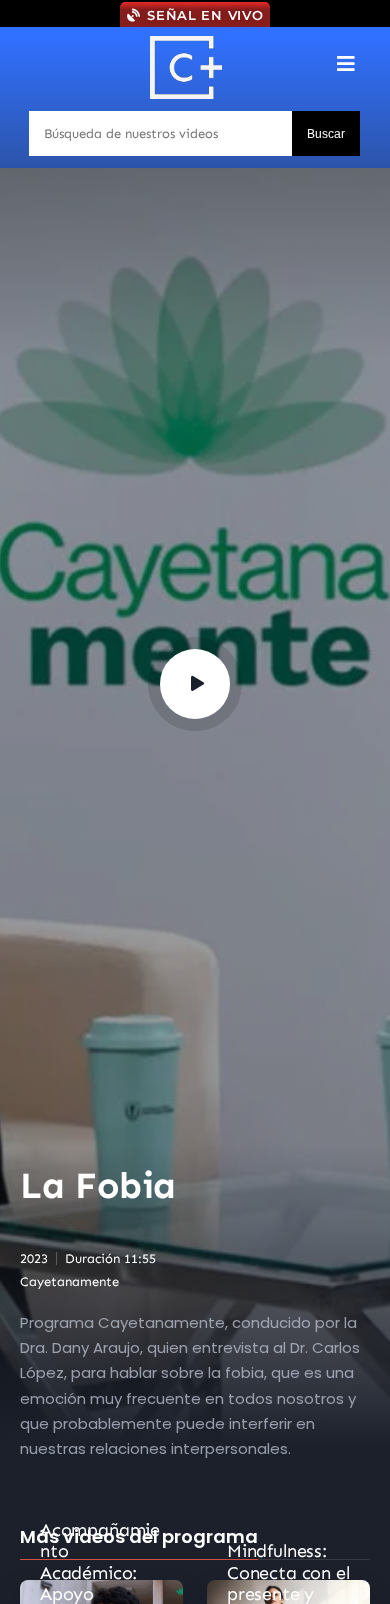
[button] (346, 63)
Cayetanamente (69, 1281)
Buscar (326, 134)
